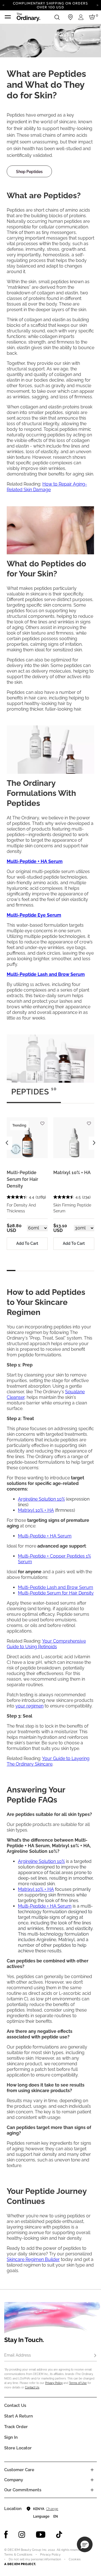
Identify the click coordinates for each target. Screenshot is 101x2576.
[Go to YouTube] (41, 2535)
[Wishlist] (42, 1121)
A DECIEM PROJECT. (20, 2564)
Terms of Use (78, 2383)
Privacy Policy (54, 2383)
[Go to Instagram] (22, 2535)
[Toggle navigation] (8, 17)
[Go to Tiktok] (59, 2535)
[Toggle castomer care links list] (92, 2470)
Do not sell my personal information (35, 2559)
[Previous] (4, 5)
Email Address (18, 2355)
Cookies (75, 2559)
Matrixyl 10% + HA (72, 1173)
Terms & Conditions (18, 2555)
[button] (85, 2544)
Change (52, 2509)
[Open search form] (57, 17)
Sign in (11, 2437)
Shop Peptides (29, 172)
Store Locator (18, 2448)
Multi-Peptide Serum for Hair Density (22, 1179)
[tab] (34, 1094)
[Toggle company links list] (92, 2480)
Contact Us (32, 2387)
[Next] (97, 5)
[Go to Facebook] (6, 2535)
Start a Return (19, 2416)
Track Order (16, 2427)
